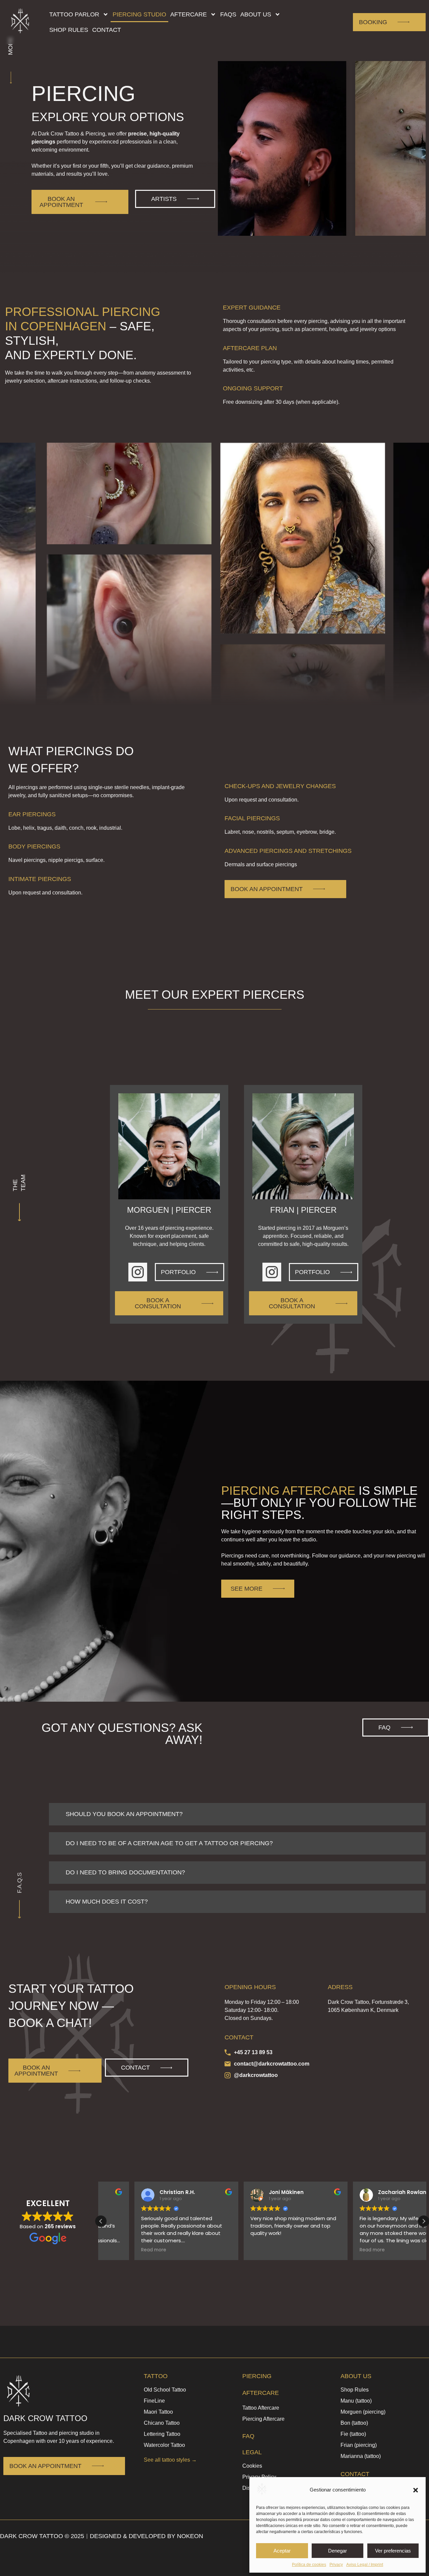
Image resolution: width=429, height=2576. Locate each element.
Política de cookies (309, 2565)
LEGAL (252, 2452)
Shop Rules (69, 30)
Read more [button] (120, 2250)
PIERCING (257, 2376)
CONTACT (355, 2474)
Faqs (228, 14)
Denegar (338, 2551)
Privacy (336, 2565)
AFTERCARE (261, 2393)
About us (256, 14)
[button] (416, 2490)
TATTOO (156, 2376)
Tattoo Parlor (74, 14)
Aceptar (282, 2551)
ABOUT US (356, 2376)
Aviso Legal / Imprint (365, 2565)
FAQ (248, 2436)
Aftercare (189, 14)
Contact (107, 30)
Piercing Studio (139, 14)
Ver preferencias (393, 2551)
